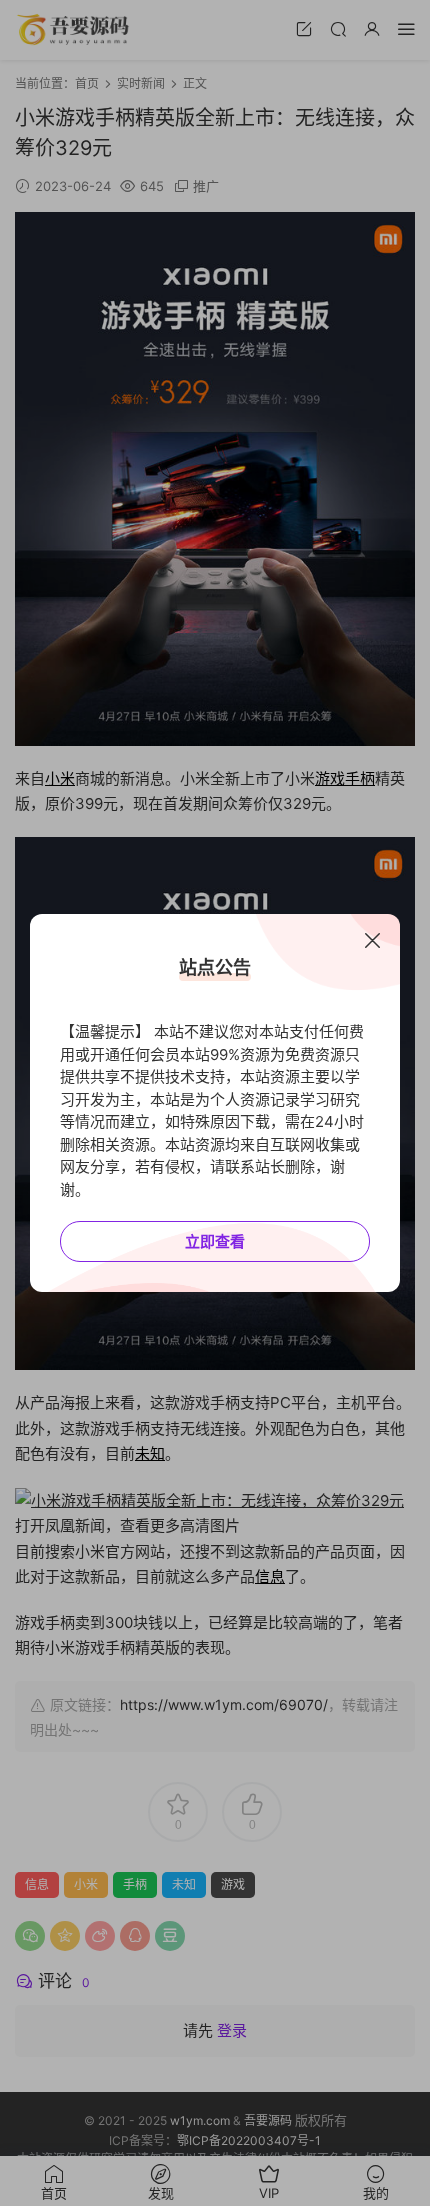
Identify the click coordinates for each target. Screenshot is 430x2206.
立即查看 (215, 1241)
